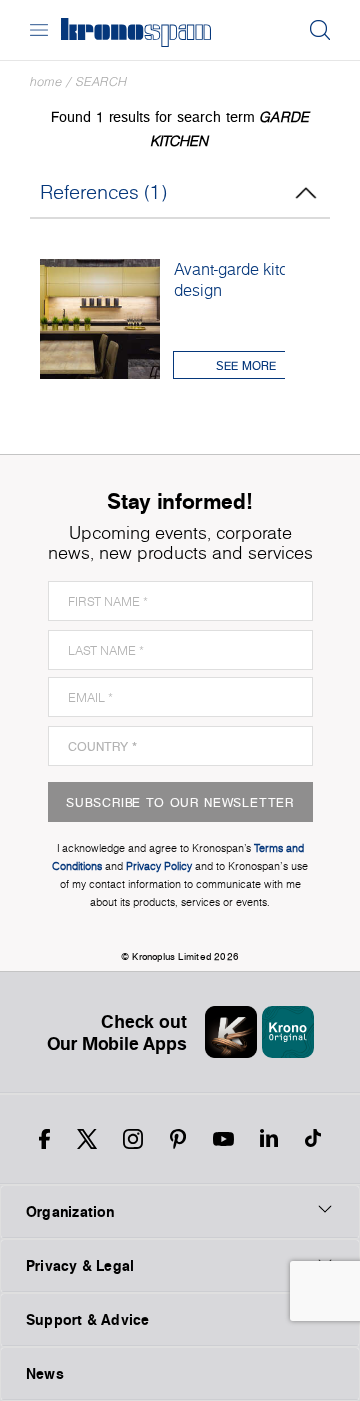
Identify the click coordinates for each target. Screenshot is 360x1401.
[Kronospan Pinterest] (178, 1139)
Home (46, 81)
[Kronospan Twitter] (87, 1139)
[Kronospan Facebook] (44, 1139)
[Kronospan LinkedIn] (269, 1139)
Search (101, 81)
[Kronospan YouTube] (223, 1139)
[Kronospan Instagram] (133, 1139)
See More (246, 365)
